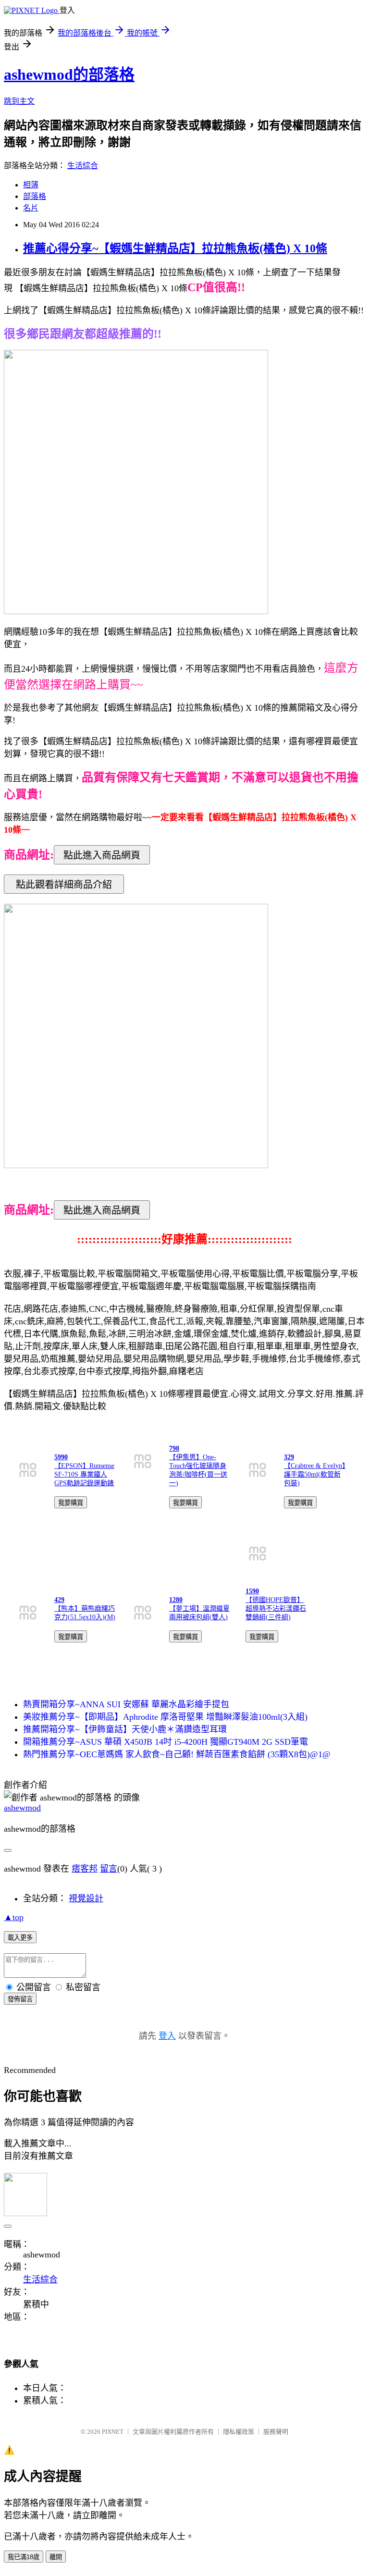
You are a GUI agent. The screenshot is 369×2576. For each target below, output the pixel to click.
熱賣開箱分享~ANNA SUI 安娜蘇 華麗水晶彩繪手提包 (126, 1704)
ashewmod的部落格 (69, 74)
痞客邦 (85, 1869)
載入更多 (20, 1938)
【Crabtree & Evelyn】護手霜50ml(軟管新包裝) (315, 1474)
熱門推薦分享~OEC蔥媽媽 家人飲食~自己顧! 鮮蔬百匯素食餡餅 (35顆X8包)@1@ (177, 1754)
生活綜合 (83, 166)
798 (174, 1448)
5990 (61, 1457)
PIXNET (113, 2432)
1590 (252, 1591)
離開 (56, 2557)
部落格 (35, 196)
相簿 (31, 185)
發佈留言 (20, 1999)
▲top (14, 1917)
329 (289, 1457)
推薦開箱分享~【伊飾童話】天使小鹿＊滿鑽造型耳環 (125, 1729)
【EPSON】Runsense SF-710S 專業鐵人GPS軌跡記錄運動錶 (84, 1474)
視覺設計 (86, 1898)
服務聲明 (276, 2432)
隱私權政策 (239, 2432)
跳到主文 (19, 101)
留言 (109, 1869)
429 (59, 1600)
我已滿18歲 (24, 2557)
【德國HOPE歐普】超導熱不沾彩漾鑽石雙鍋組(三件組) (276, 1608)
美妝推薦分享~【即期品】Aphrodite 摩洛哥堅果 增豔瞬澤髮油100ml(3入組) (165, 1717)
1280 (176, 1600)
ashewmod (22, 1808)
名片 (31, 208)
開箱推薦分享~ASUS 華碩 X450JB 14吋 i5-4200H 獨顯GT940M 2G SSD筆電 (166, 1742)
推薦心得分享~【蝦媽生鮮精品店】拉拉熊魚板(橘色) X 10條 (175, 248)
